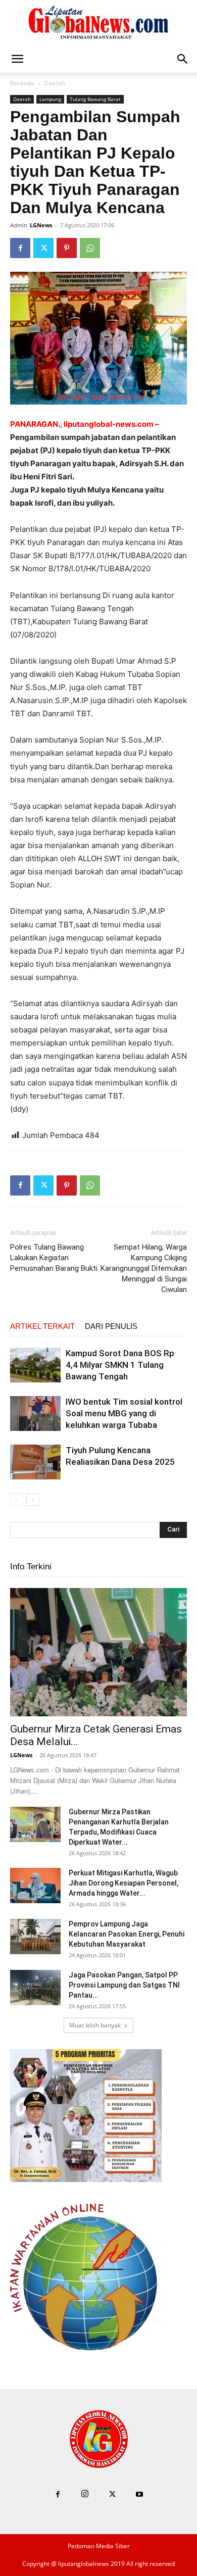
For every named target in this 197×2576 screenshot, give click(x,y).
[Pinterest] (67, 248)
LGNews (41, 225)
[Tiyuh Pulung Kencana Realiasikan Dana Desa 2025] (35, 1462)
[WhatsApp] (90, 248)
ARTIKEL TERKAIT (42, 1326)
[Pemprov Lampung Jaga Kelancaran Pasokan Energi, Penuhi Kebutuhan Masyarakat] (35, 1937)
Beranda (22, 83)
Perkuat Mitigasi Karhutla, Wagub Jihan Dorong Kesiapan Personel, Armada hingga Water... (124, 1883)
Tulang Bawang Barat (95, 99)
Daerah (55, 83)
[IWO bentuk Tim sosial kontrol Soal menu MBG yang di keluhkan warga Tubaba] (35, 1414)
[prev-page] (16, 1499)
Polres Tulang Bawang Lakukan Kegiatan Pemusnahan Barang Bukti (54, 1258)
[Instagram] (85, 2494)
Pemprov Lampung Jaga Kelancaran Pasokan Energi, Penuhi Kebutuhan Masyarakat (127, 1934)
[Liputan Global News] (98, 23)
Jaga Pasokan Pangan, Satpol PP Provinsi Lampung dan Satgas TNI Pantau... (124, 1985)
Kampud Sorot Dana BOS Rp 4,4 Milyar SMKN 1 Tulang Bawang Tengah (120, 1365)
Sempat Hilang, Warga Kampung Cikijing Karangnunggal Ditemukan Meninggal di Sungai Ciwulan (144, 1268)
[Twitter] (43, 248)
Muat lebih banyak (95, 2025)
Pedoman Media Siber (99, 2546)
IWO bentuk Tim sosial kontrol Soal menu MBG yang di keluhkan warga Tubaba (124, 1413)
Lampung (50, 99)
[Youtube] (139, 2495)
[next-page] (33, 1499)
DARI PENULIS (111, 1326)
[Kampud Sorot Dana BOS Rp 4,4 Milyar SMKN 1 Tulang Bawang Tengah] (35, 1365)
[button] (17, 59)
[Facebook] (20, 248)
